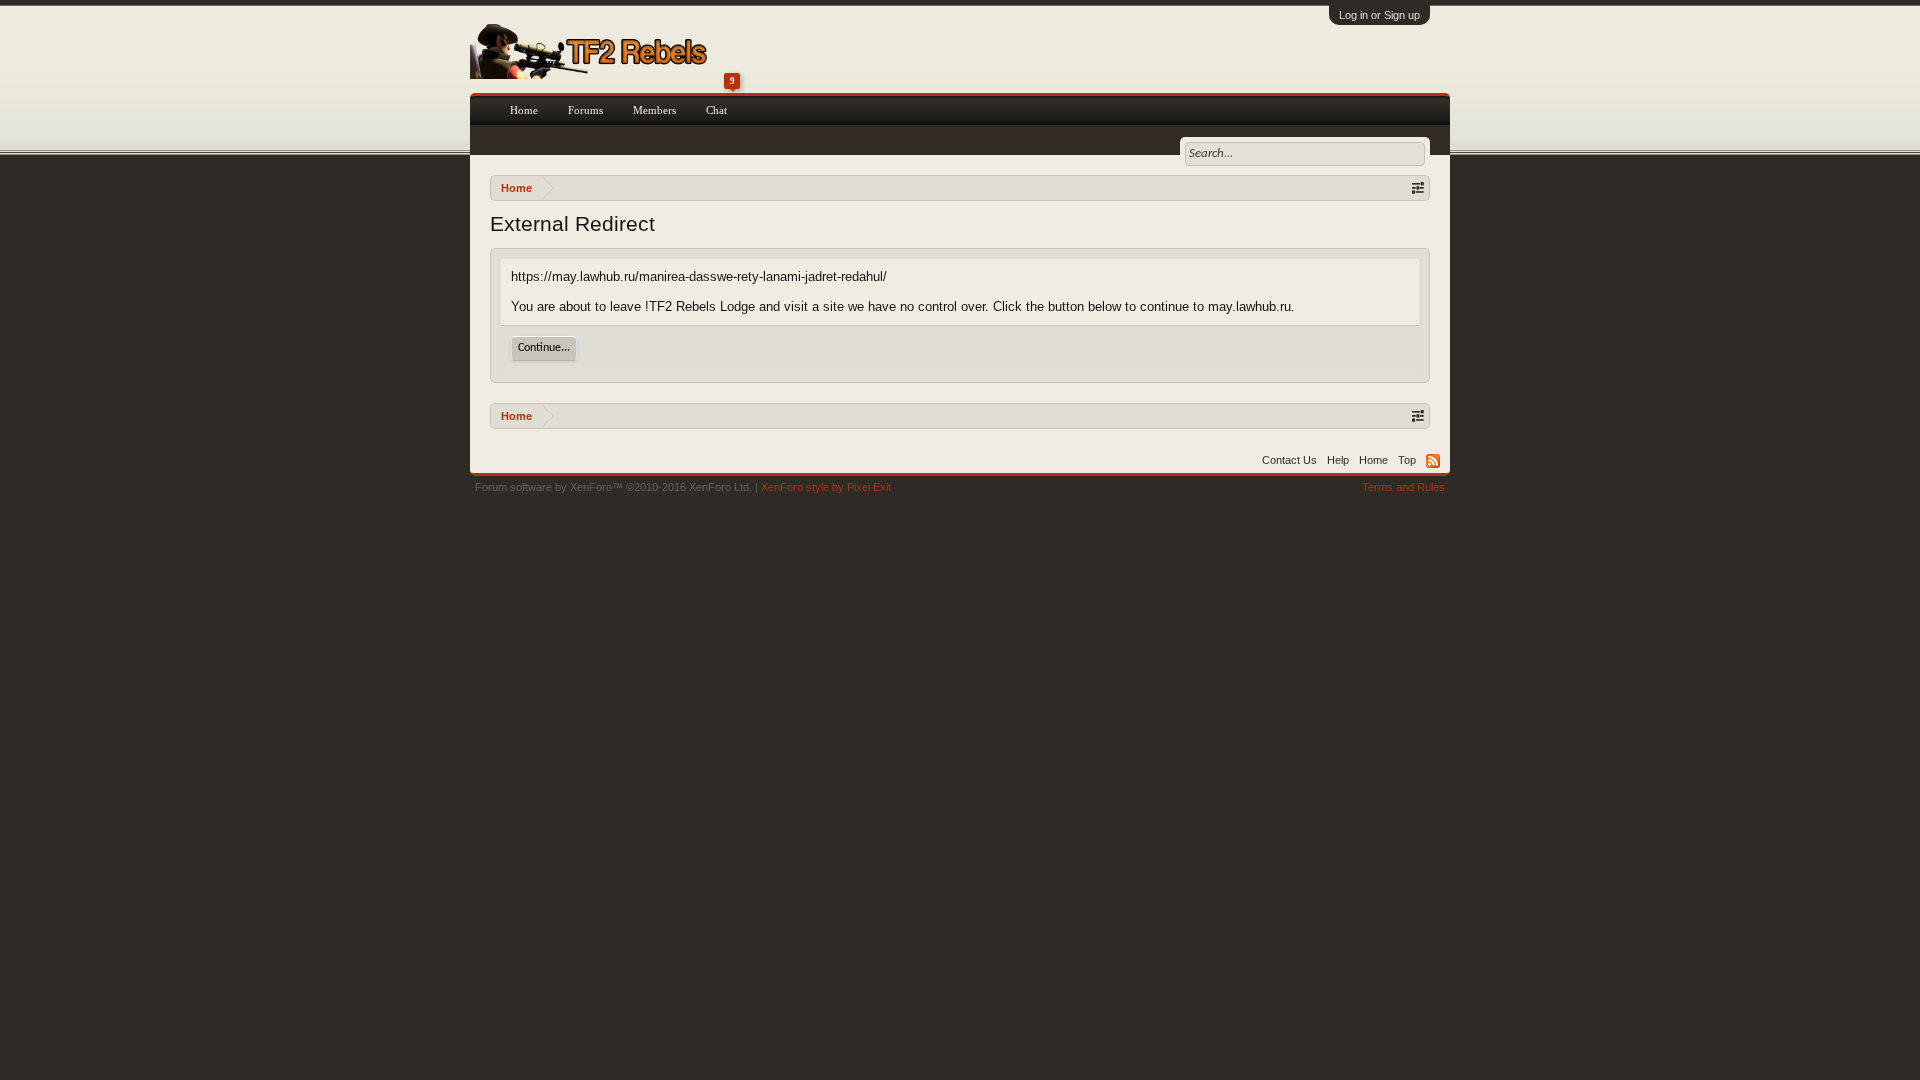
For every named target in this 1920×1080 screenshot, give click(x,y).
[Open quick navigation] (1417, 187)
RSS (1433, 461)
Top (1407, 460)
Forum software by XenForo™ (613, 487)
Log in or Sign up (1379, 15)
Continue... (544, 348)
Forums (585, 110)
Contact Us (1289, 460)
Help (1338, 460)
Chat (720, 106)
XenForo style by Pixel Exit (826, 487)
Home (524, 110)
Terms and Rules (1403, 487)
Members (654, 110)
